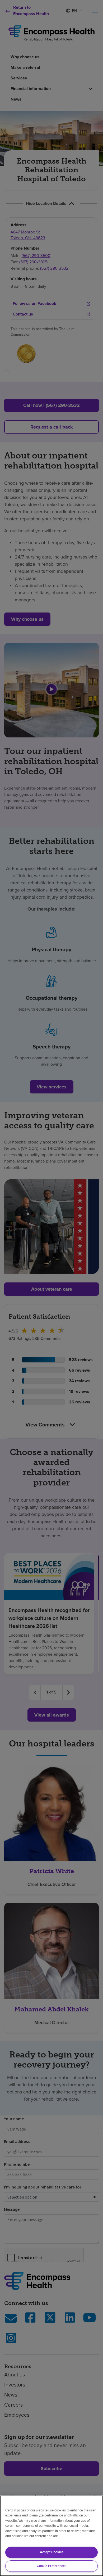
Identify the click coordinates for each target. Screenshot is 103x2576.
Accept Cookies (52, 2552)
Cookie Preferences (51, 2566)
